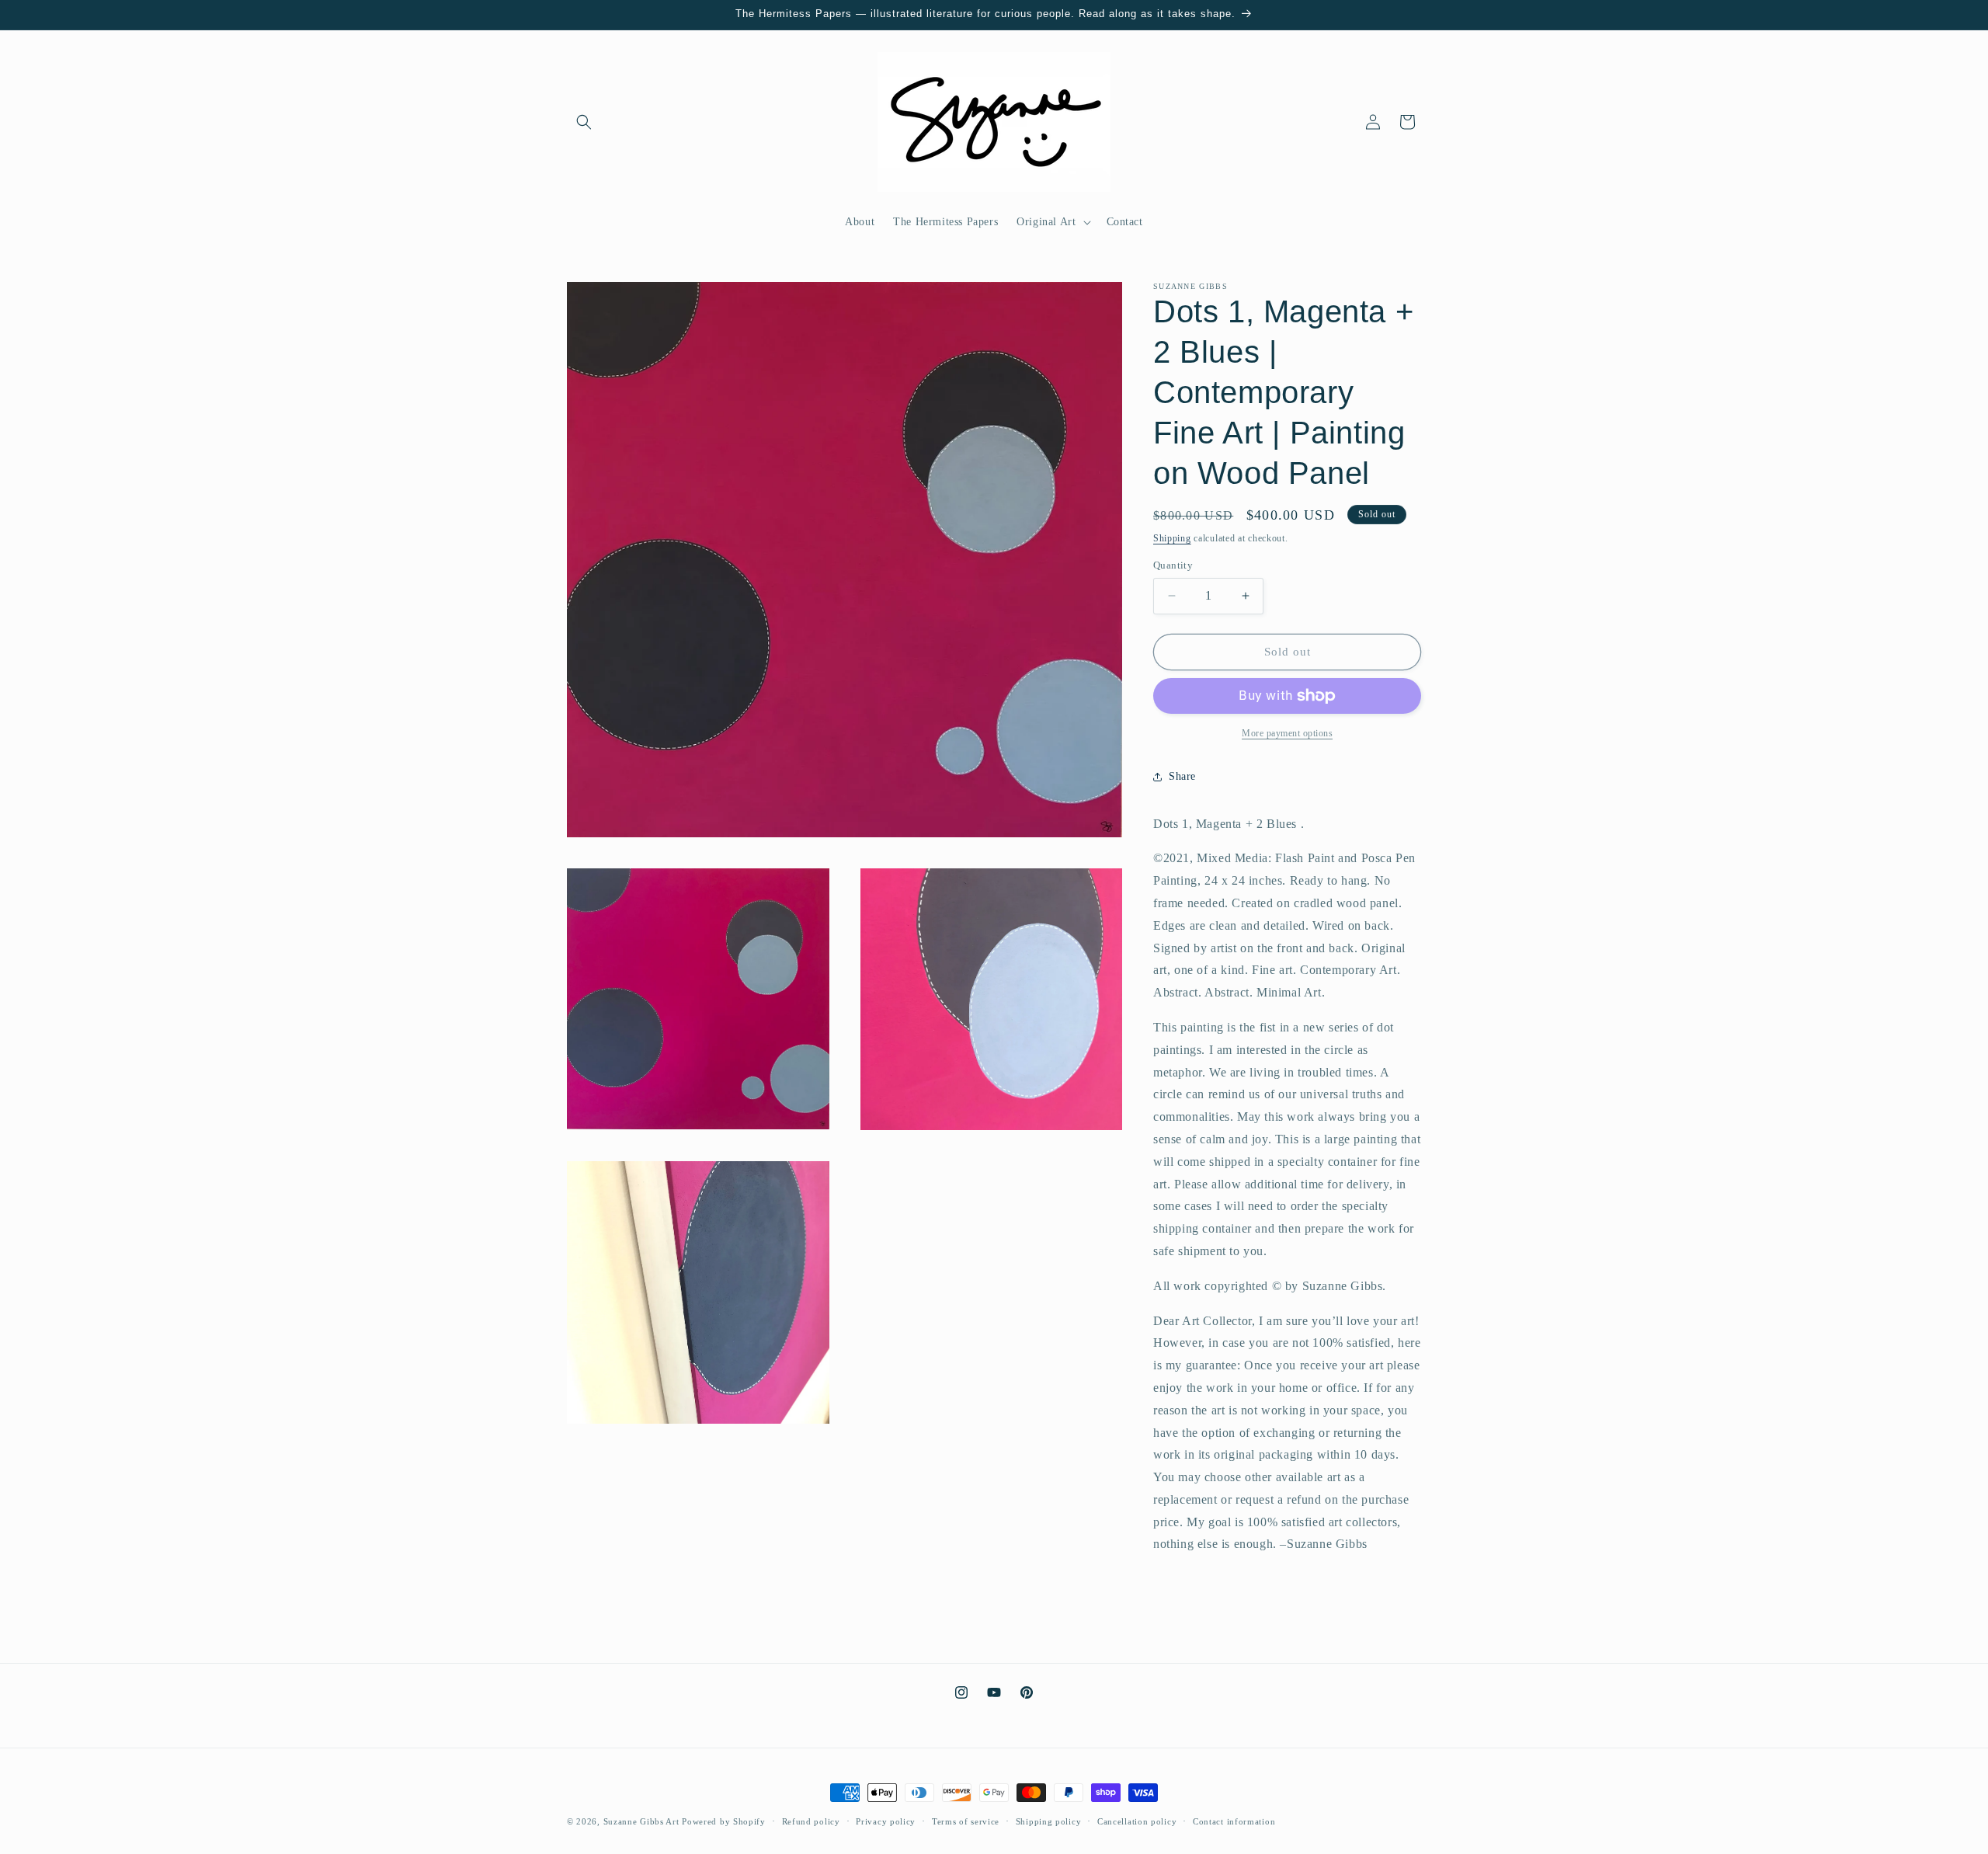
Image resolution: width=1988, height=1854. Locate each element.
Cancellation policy (1137, 1821)
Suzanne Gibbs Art (641, 1821)
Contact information (1234, 1821)
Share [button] (1182, 776)
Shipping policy (1049, 1821)
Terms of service (966, 1821)
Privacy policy (886, 1821)
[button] (584, 122)
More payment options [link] (1287, 733)
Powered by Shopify (724, 1821)
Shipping (1172, 538)
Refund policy (811, 1821)
